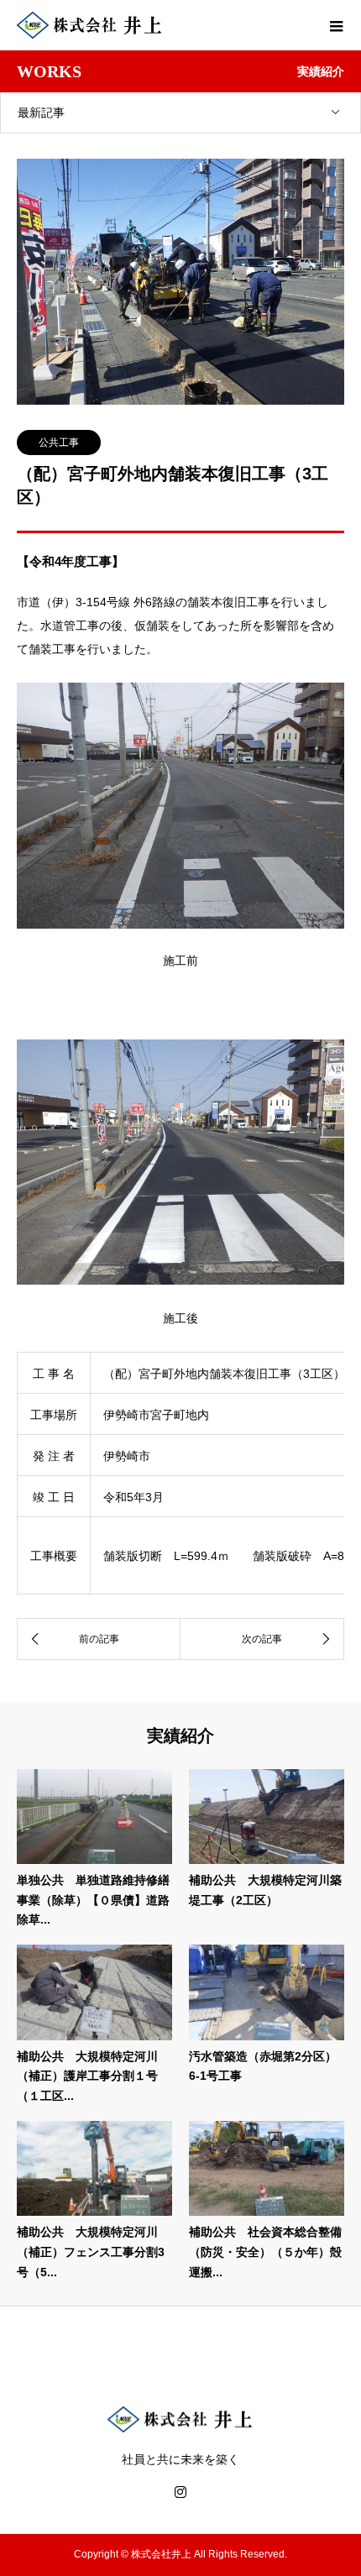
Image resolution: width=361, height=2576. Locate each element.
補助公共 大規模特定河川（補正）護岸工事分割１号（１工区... (87, 2076)
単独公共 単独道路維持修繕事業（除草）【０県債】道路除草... (93, 1900)
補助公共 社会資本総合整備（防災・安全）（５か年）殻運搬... (265, 2252)
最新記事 (41, 113)
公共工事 (59, 442)
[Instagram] (180, 2492)
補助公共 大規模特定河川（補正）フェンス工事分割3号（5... (91, 2252)
